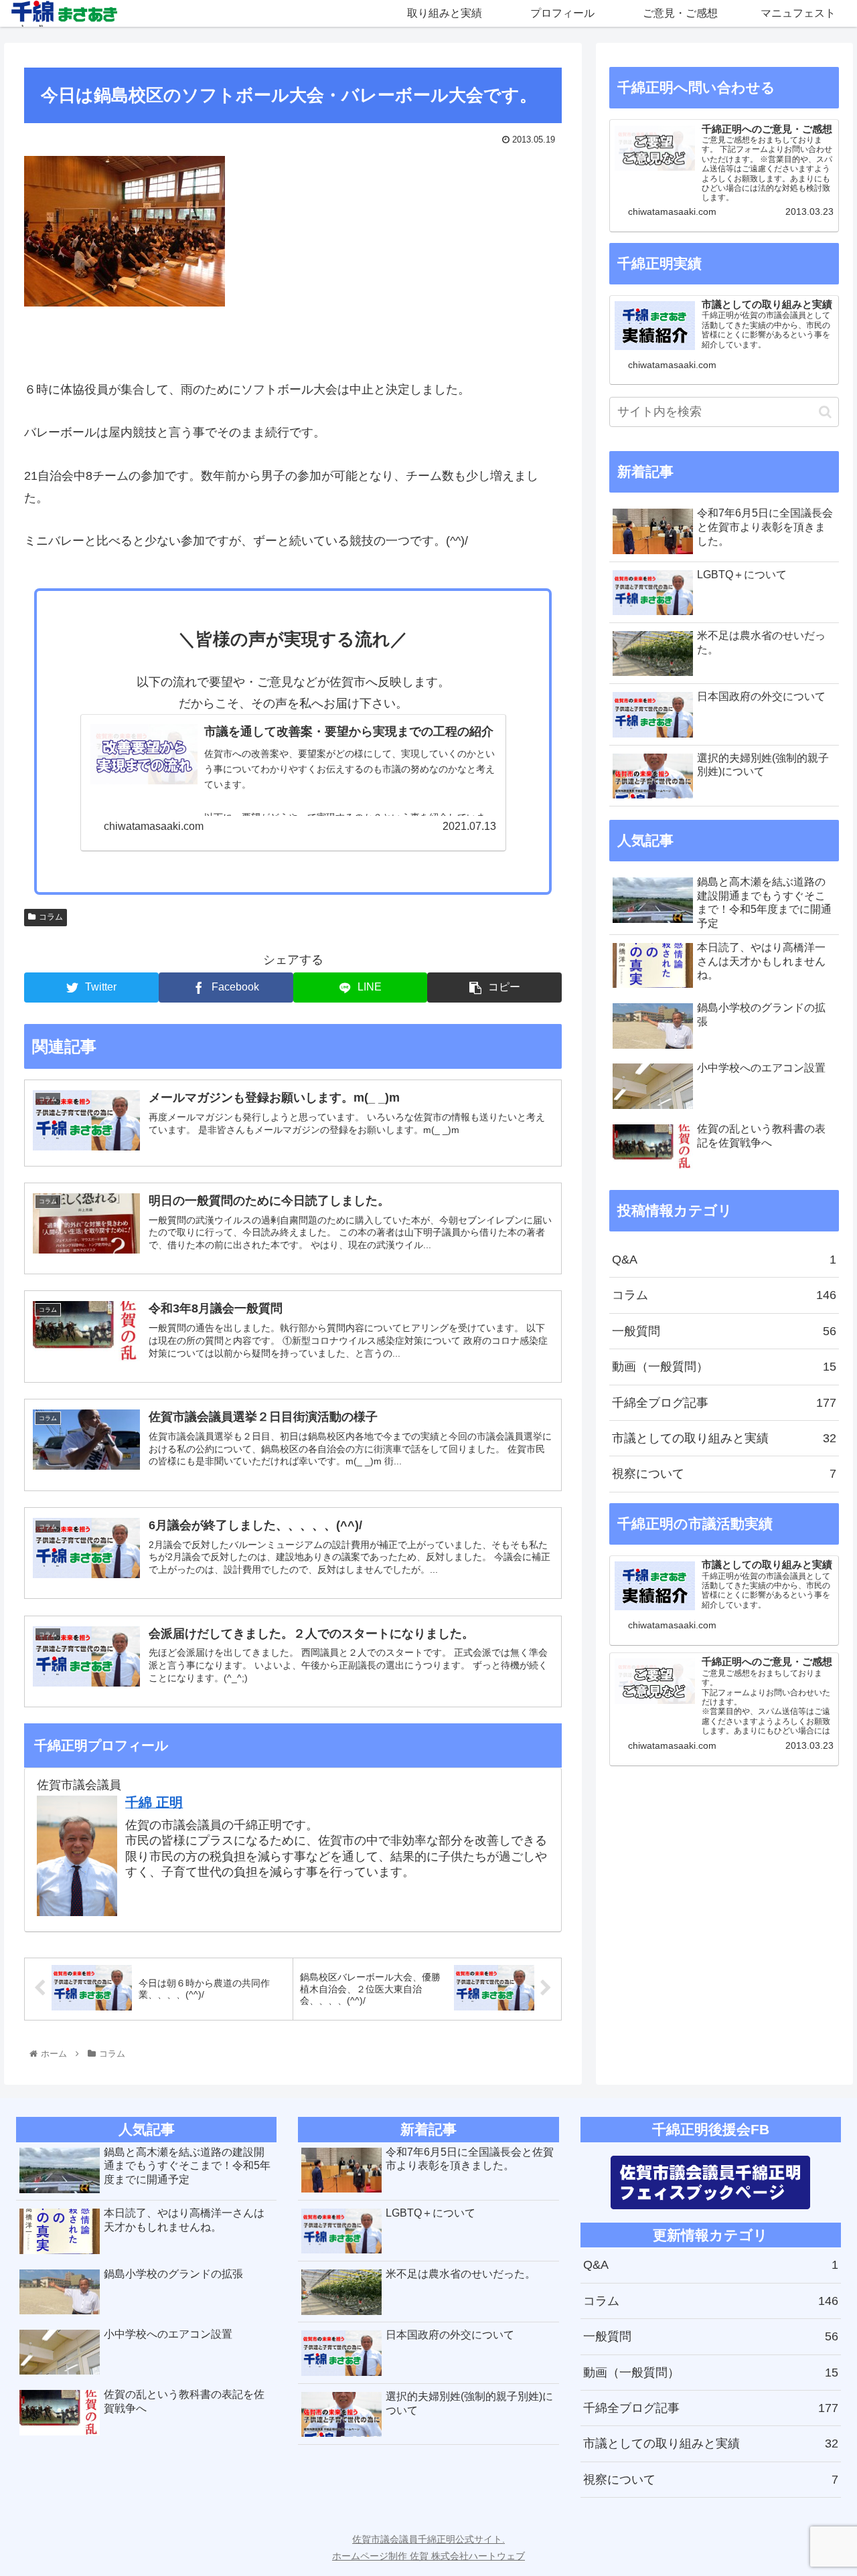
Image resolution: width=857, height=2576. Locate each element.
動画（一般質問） (724, 1367)
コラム (51, 917)
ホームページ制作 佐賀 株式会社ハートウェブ (428, 2556)
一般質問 (724, 1331)
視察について (724, 1474)
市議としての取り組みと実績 (724, 1438)
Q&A (724, 1260)
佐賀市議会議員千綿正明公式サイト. (428, 2539)
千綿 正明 (154, 1802)
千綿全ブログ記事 (724, 1403)
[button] (825, 412)
